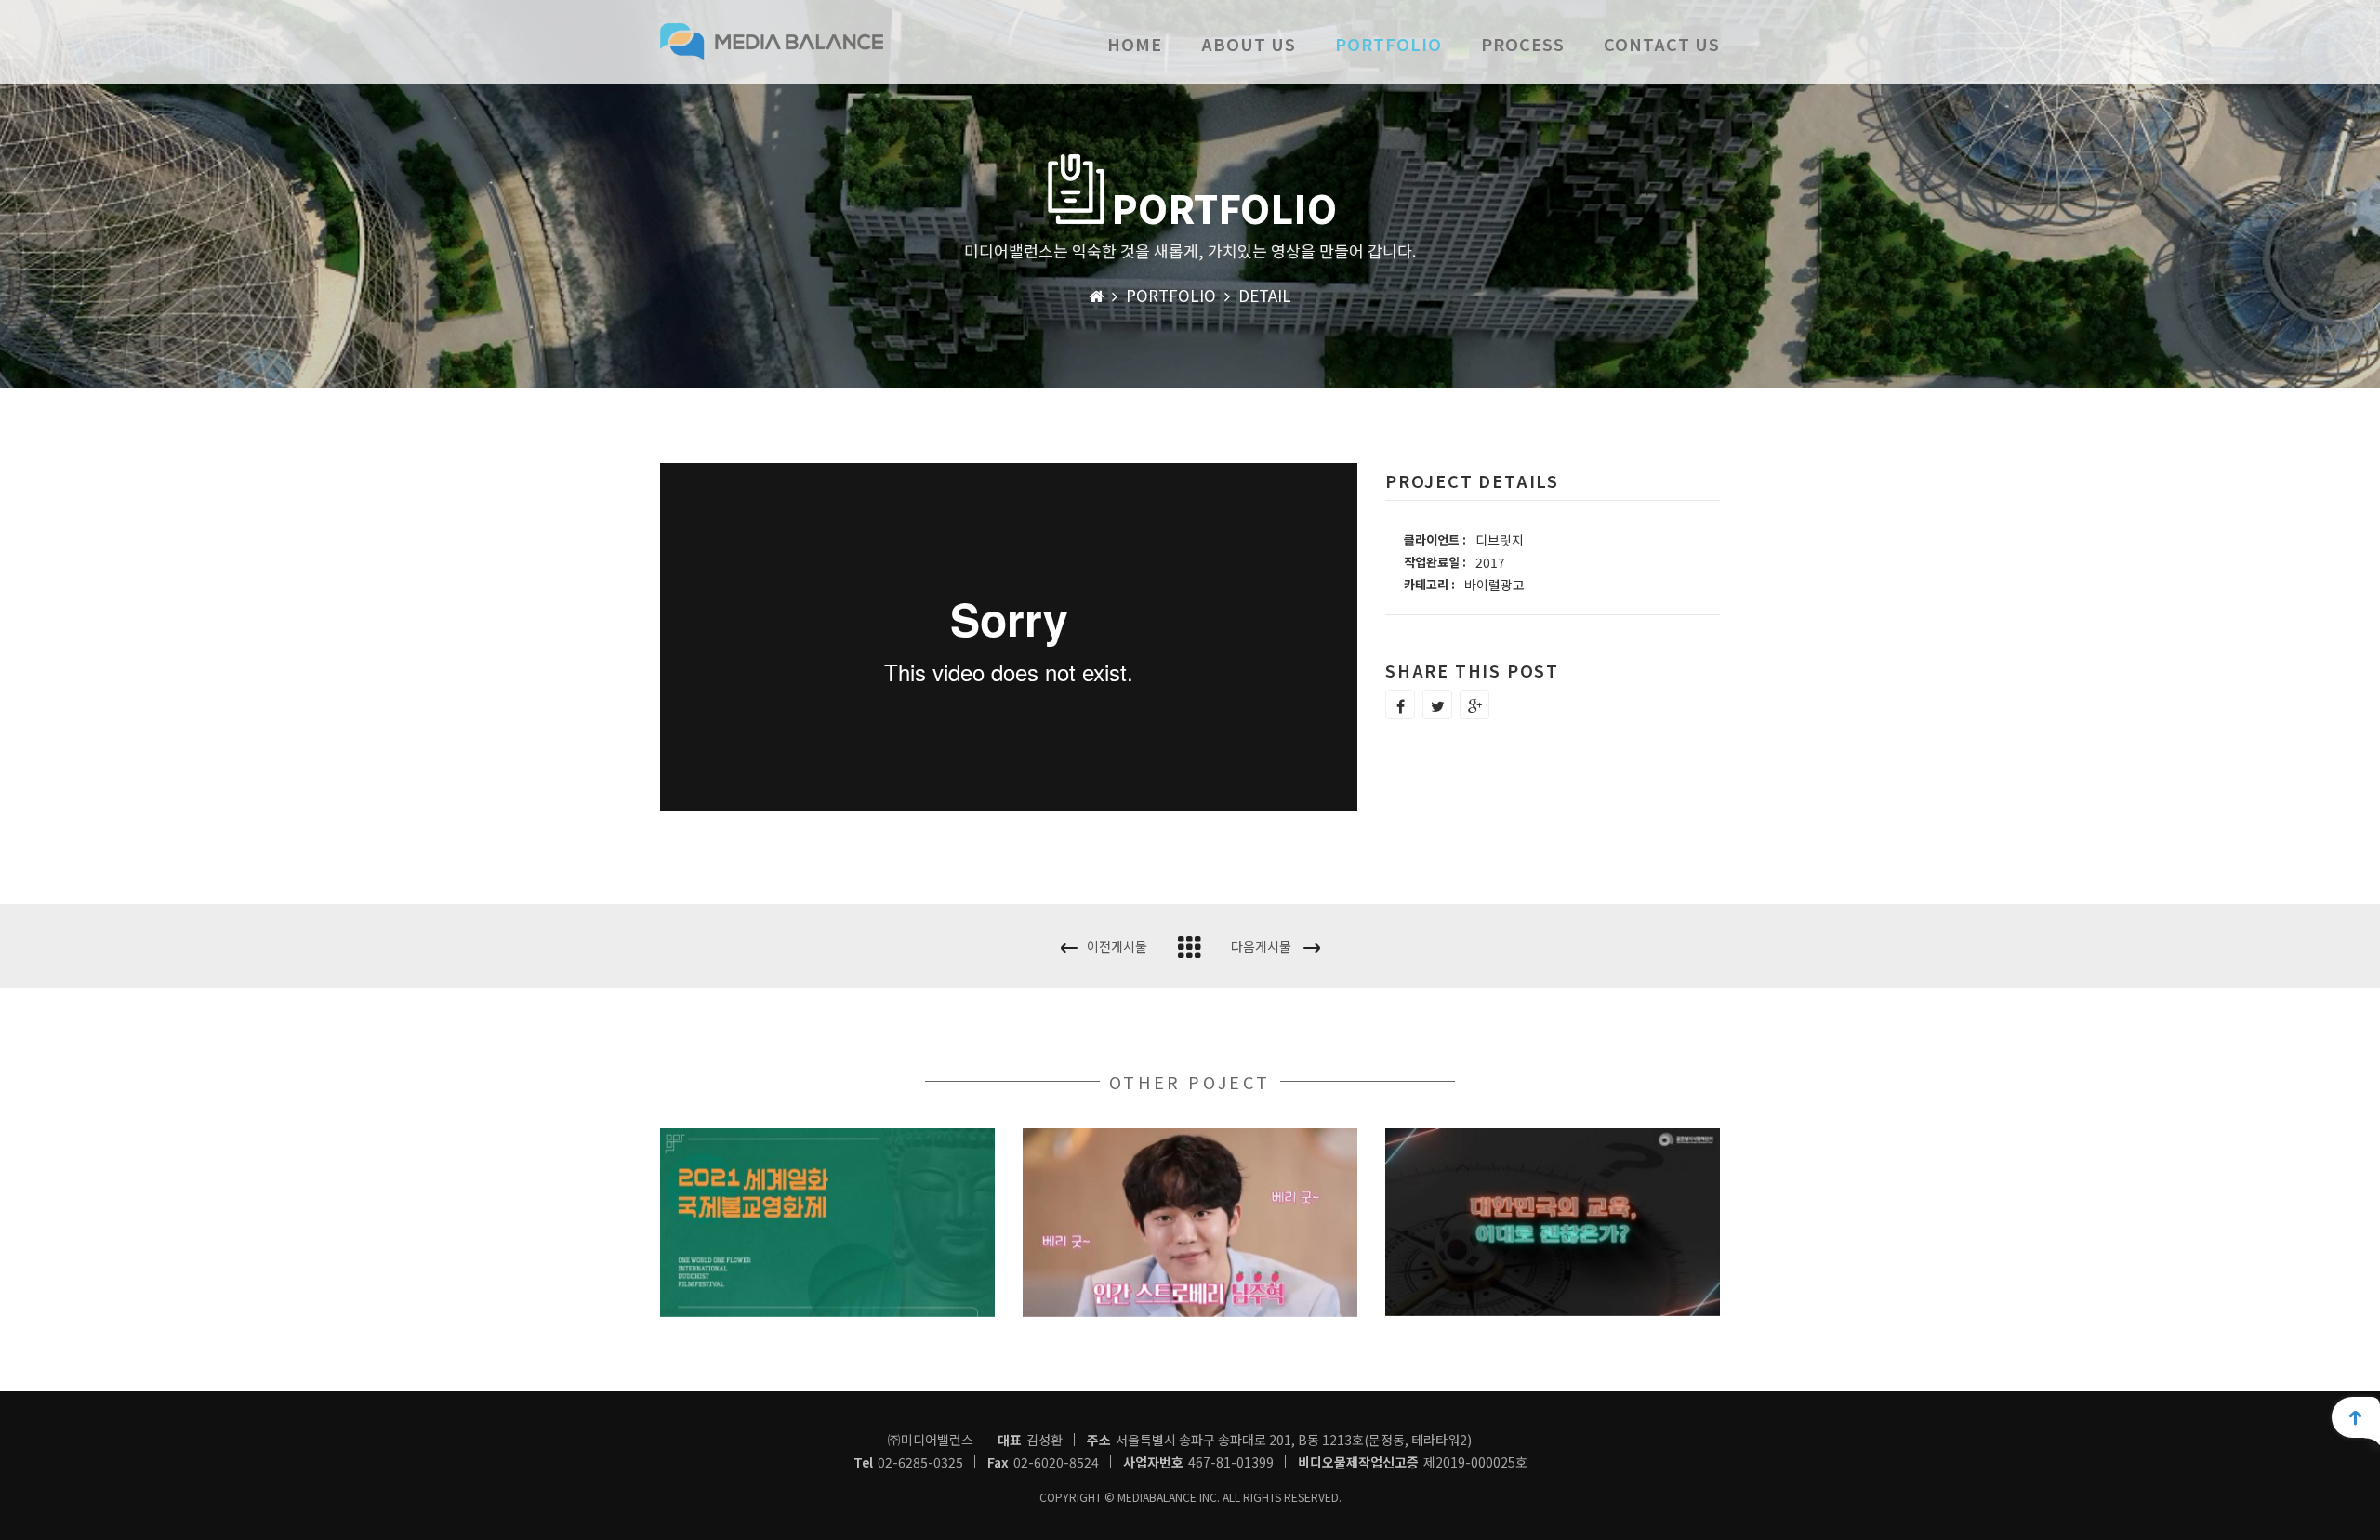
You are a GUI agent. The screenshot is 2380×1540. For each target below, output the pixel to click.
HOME (1135, 44)
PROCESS (1523, 44)
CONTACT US (1662, 44)
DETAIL (1265, 295)
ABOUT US (1249, 44)
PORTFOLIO (1388, 44)
